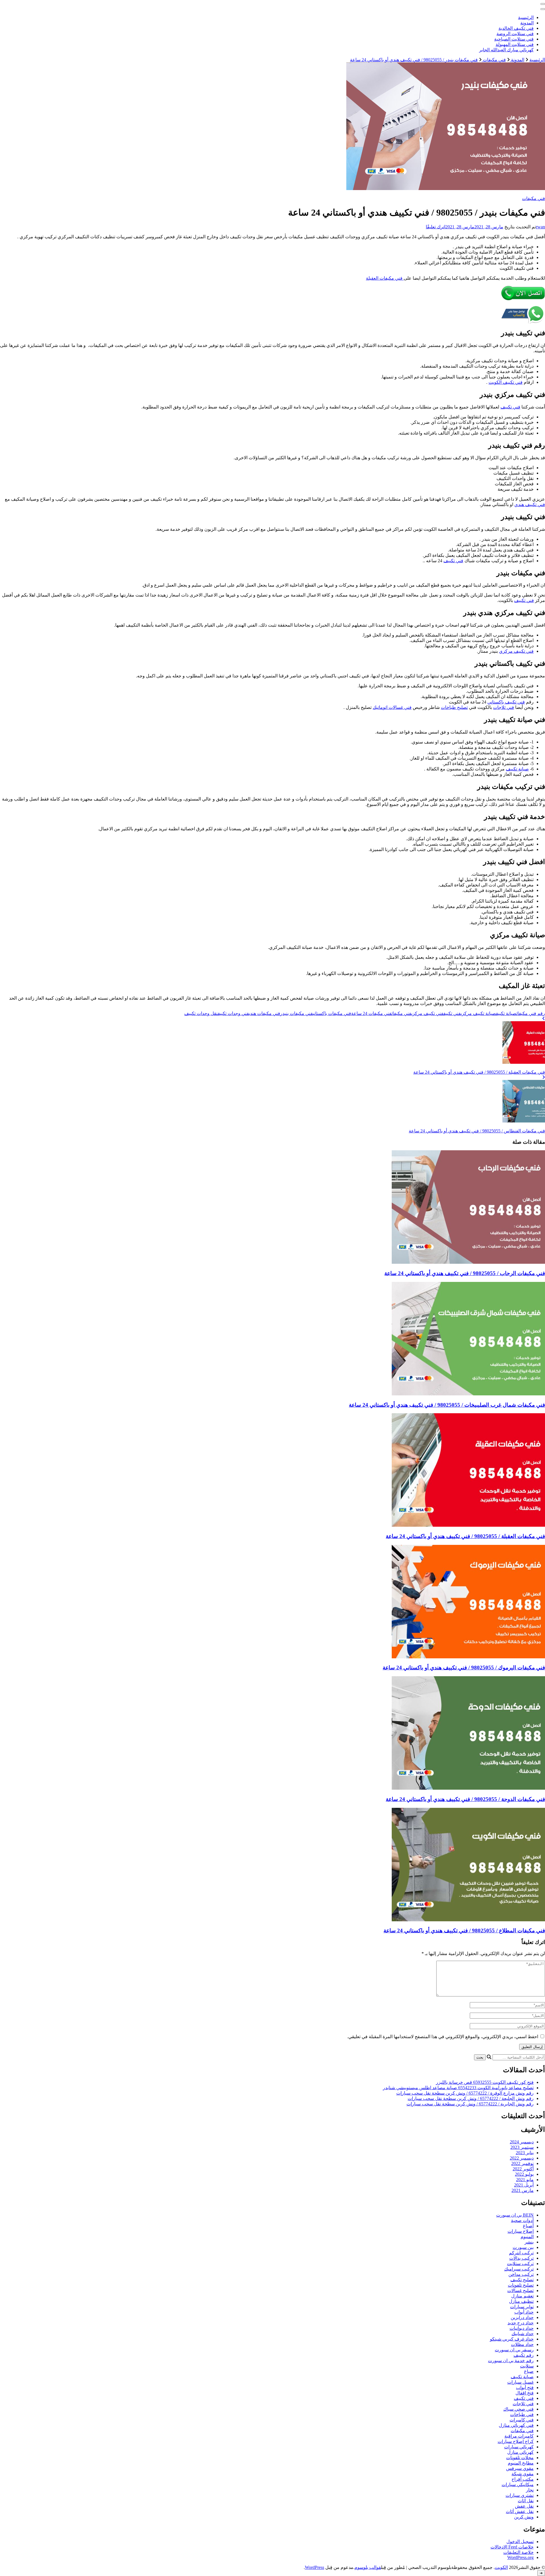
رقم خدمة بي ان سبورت (511, 2361)
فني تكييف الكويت (506, 382)
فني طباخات (522, 2414)
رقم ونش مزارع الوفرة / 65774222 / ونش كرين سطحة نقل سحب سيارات (465, 2093)
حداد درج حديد (521, 2323)
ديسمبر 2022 (522, 2158)
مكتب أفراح (523, 2479)
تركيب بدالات (521, 2258)
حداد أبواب (524, 2312)
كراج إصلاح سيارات (516, 2441)
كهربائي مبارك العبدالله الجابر (506, 50)
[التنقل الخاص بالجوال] (543, 4)
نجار (530, 2490)
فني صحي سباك (518, 2409)
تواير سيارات (522, 2307)
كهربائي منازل (520, 2452)
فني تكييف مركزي (516, 651)
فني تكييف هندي (530, 505)
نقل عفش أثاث (520, 2511)
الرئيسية (526, 17)
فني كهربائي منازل (516, 2425)
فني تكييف (510, 407)
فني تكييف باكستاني (506, 702)
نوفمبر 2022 (522, 2163)
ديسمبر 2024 (522, 2142)
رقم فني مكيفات (531, 1013)
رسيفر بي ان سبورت (514, 2350)
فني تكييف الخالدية (516, 28)
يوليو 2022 (524, 2174)
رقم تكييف (524, 2355)
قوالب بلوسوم (368, 2567)
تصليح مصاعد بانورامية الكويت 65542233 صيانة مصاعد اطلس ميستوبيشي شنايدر (458, 2088)
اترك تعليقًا (436, 227)
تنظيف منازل (521, 2301)
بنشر (529, 2242)
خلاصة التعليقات (518, 2552)
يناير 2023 (525, 2153)
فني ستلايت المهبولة (515, 44)
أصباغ (528, 2226)
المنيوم (527, 2237)
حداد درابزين (522, 2317)
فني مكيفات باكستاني (332, 1013)
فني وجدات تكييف (233, 1013)
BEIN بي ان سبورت (515, 2215)
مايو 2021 (525, 2180)
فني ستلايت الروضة (515, 34)
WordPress (315, 2567)
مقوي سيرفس (520, 2468)
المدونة (527, 23)
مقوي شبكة (523, 2474)
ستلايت (527, 2366)
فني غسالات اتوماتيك (392, 707)
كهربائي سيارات (519, 2447)
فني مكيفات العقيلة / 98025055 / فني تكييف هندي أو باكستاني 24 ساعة (465, 1536)
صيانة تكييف (517, 769)
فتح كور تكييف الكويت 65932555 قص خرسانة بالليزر (485, 2082)
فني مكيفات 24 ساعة (371, 1013)
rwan (540, 227)
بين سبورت (523, 2247)
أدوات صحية (522, 2220)
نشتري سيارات (520, 2495)
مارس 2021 (523, 2190)
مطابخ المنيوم (521, 2463)
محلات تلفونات (520, 2458)
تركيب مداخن (521, 2274)
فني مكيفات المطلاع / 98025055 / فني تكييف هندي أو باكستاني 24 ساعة (464, 1931)
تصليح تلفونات (521, 2285)
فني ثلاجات (504, 707)
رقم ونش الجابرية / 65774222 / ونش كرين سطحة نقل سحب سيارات (470, 2104)
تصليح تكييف (522, 2280)
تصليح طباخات (454, 707)
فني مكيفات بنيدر (296, 1013)
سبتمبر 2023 (522, 2147)
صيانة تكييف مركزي (478, 1013)
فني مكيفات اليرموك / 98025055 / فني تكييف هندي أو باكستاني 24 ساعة (464, 1668)
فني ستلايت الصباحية (514, 39)
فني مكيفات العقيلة (385, 278)
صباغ (529, 2371)
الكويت (501, 2567)
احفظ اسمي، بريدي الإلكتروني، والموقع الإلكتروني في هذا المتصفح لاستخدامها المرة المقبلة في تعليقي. (443, 2037)
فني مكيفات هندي (265, 1013)
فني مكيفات (534, 198)
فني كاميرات (522, 2420)
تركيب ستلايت (520, 2264)
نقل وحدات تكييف (201, 1013)
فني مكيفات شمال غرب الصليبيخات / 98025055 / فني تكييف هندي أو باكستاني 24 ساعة (447, 1405)
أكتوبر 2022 (523, 2169)
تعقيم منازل (522, 2296)
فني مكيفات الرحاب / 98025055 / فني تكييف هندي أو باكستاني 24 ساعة (465, 1273)
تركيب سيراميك (519, 2269)
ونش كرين (524, 2517)
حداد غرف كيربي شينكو (512, 2339)
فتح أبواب (525, 2388)
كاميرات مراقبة (519, 2436)
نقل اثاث (526, 2501)
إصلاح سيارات (521, 2231)
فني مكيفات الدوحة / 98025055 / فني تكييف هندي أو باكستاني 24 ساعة (465, 1799)
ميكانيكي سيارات (518, 2485)
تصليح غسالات (520, 2290)
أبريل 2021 (524, 2185)
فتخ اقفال (525, 2393)
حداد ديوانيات (522, 2328)
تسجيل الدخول (520, 2542)
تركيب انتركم (521, 2253)
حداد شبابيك (523, 2334)
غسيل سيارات (520, 2382)
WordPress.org (520, 2557)
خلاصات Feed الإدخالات (512, 2547)
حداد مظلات (522, 2344)
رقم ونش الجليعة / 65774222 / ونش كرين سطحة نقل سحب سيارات (471, 2098)
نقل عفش (524, 2506)
